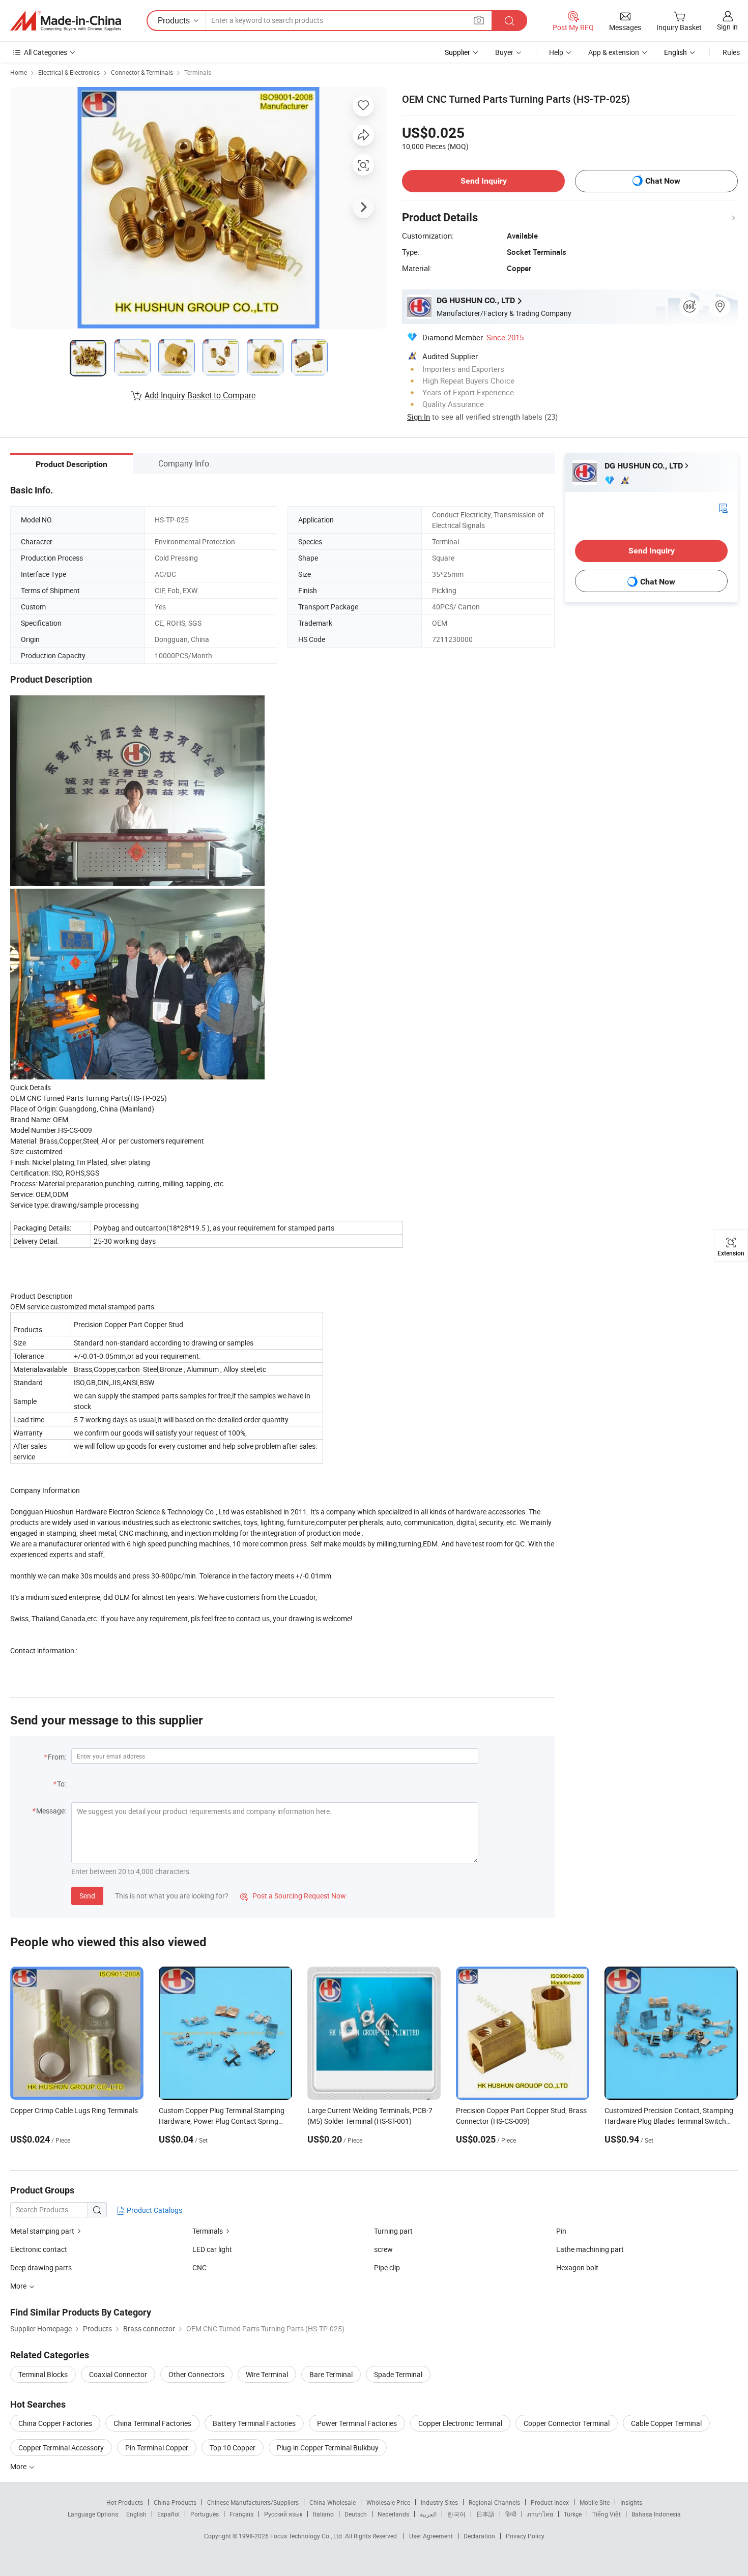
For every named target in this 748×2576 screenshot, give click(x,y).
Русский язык (283, 2514)
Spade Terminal (398, 2374)
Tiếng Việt (607, 2514)
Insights (631, 2502)
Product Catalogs (154, 2210)
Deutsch (356, 2514)
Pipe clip (387, 2267)
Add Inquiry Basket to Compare (200, 395)
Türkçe (573, 2514)
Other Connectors (196, 2374)
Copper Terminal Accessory (61, 2448)
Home (19, 72)
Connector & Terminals (142, 72)
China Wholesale (333, 2502)
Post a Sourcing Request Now (293, 1896)
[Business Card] (723, 507)
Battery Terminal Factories (254, 2423)
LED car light (212, 2249)
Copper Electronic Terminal (460, 2423)
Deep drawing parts (41, 2267)
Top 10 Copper (233, 2448)
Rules (731, 52)
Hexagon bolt (577, 2267)
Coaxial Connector (118, 2374)
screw (383, 2249)
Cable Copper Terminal (666, 2423)
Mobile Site (595, 2502)
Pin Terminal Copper (157, 2448)
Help (556, 52)
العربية (428, 2514)
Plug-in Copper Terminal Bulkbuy (328, 2448)
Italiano (323, 2514)
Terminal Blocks (43, 2374)
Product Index (550, 2502)
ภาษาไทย (540, 2514)
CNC (199, 2267)
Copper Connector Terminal (567, 2423)
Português (205, 2514)
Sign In (419, 417)
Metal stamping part (42, 2231)
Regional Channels (494, 2502)
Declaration (479, 2536)
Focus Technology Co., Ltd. (308, 2536)
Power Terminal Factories (357, 2423)
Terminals (198, 72)
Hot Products (125, 2502)
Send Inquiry (484, 181)
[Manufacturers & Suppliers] (66, 21)
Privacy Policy (525, 2536)
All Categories (46, 52)
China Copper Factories (55, 2423)
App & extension (614, 52)
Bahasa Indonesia (656, 2514)
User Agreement (431, 2536)
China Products (175, 2502)
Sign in (727, 27)
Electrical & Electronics (69, 72)
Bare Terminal (331, 2374)
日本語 (485, 2514)
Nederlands (393, 2514)
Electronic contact (39, 2249)
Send (87, 1896)
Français (241, 2514)
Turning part (393, 2231)
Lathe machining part (590, 2249)
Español (168, 2514)
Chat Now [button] (663, 181)
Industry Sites (439, 2502)
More (19, 2466)
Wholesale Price (388, 2502)
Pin (561, 2231)
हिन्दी (511, 2514)
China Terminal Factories (152, 2423)
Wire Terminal (267, 2374)
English (136, 2514)
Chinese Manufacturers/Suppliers (253, 2502)
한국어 (456, 2514)
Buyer (504, 52)
